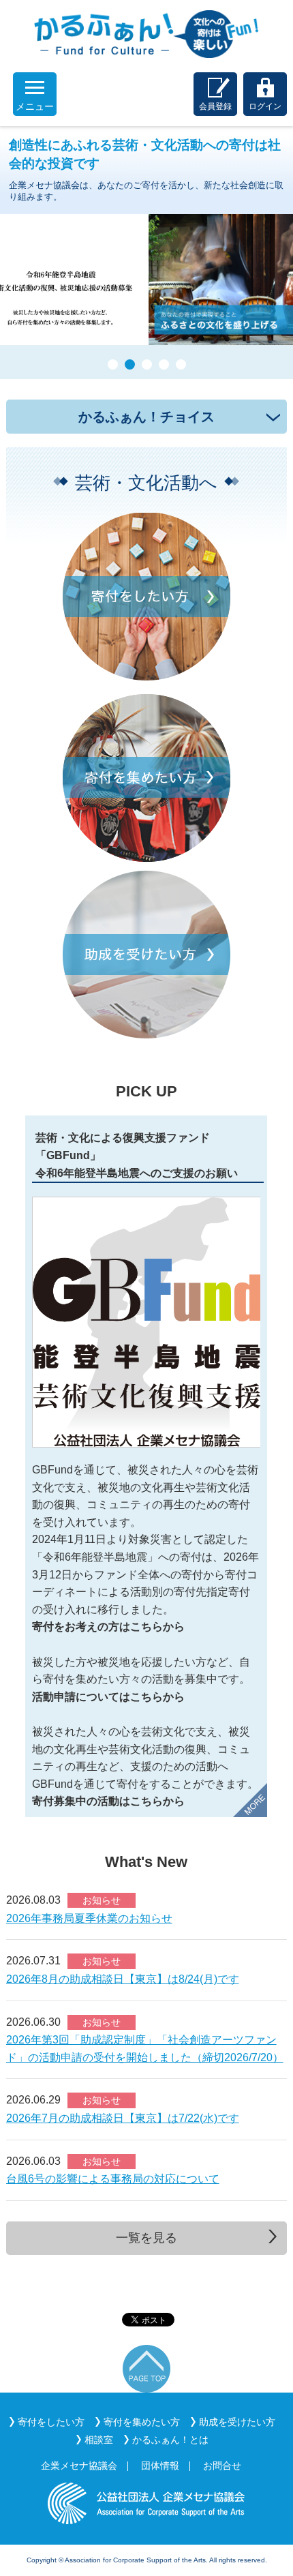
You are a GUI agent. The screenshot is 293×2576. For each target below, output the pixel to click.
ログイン (265, 106)
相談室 (99, 2440)
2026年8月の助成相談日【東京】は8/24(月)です (123, 1979)
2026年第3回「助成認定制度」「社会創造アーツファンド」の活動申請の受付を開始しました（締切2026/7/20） (145, 2049)
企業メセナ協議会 (79, 2466)
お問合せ (222, 2466)
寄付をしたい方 (51, 2422)
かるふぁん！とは (170, 2440)
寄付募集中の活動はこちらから (108, 1801)
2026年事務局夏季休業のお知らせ (89, 1918)
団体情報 (160, 2466)
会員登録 (215, 106)
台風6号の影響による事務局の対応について (113, 2179)
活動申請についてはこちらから (108, 1697)
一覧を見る (146, 2238)
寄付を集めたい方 (142, 2422)
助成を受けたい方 (237, 2422)
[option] (146, 1466)
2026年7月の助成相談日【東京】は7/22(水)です (123, 2118)
